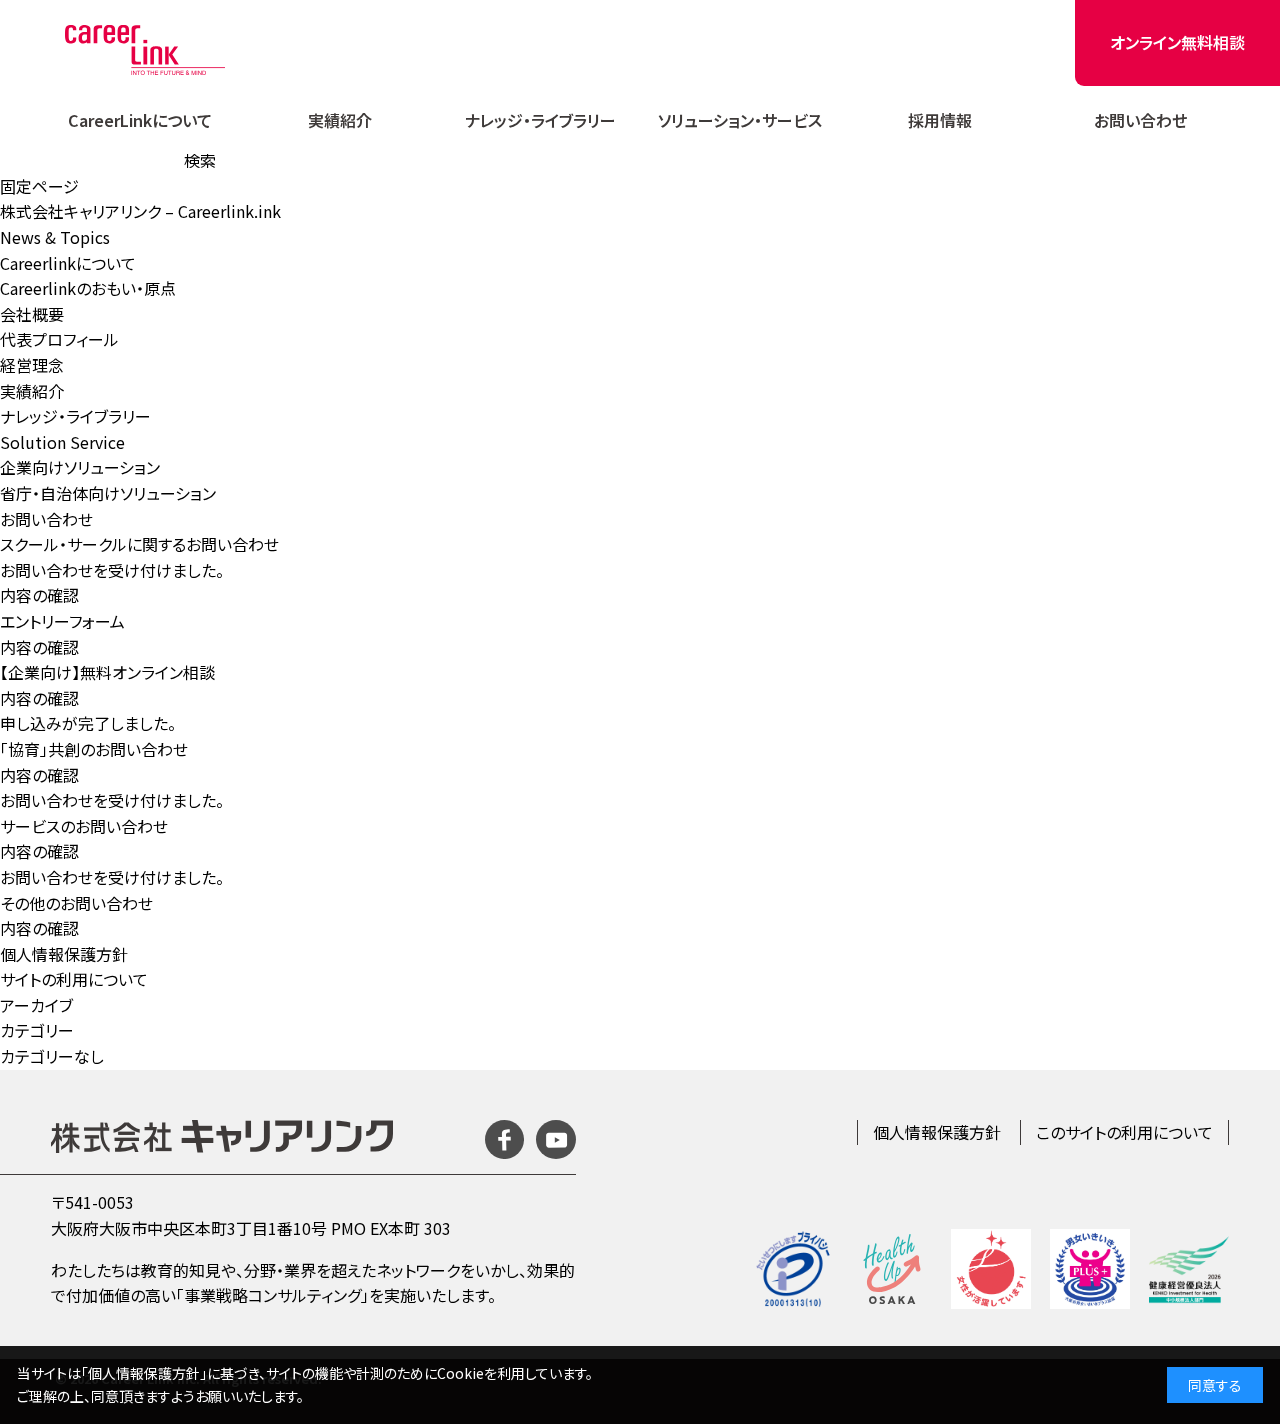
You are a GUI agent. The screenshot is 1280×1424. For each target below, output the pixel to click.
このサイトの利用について (1124, 1132)
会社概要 (32, 314)
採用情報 (940, 120)
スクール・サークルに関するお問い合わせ (139, 544)
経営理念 (32, 365)
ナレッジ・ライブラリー (540, 120)
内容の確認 (39, 595)
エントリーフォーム (62, 621)
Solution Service (62, 442)
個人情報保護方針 (64, 954)
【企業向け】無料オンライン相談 (107, 672)
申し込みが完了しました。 (88, 723)
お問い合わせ (1140, 120)
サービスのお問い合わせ (84, 826)
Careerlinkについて (68, 263)
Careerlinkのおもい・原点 (88, 288)
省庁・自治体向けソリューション (108, 493)
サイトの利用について (74, 979)
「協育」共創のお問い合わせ (94, 749)
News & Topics (55, 237)
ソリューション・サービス (740, 120)
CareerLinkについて (140, 120)
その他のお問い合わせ (76, 903)
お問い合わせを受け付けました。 (112, 570)
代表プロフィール (59, 339)
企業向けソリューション (80, 467)
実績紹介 (340, 120)
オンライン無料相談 (1177, 42)
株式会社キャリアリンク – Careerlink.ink (140, 211)
